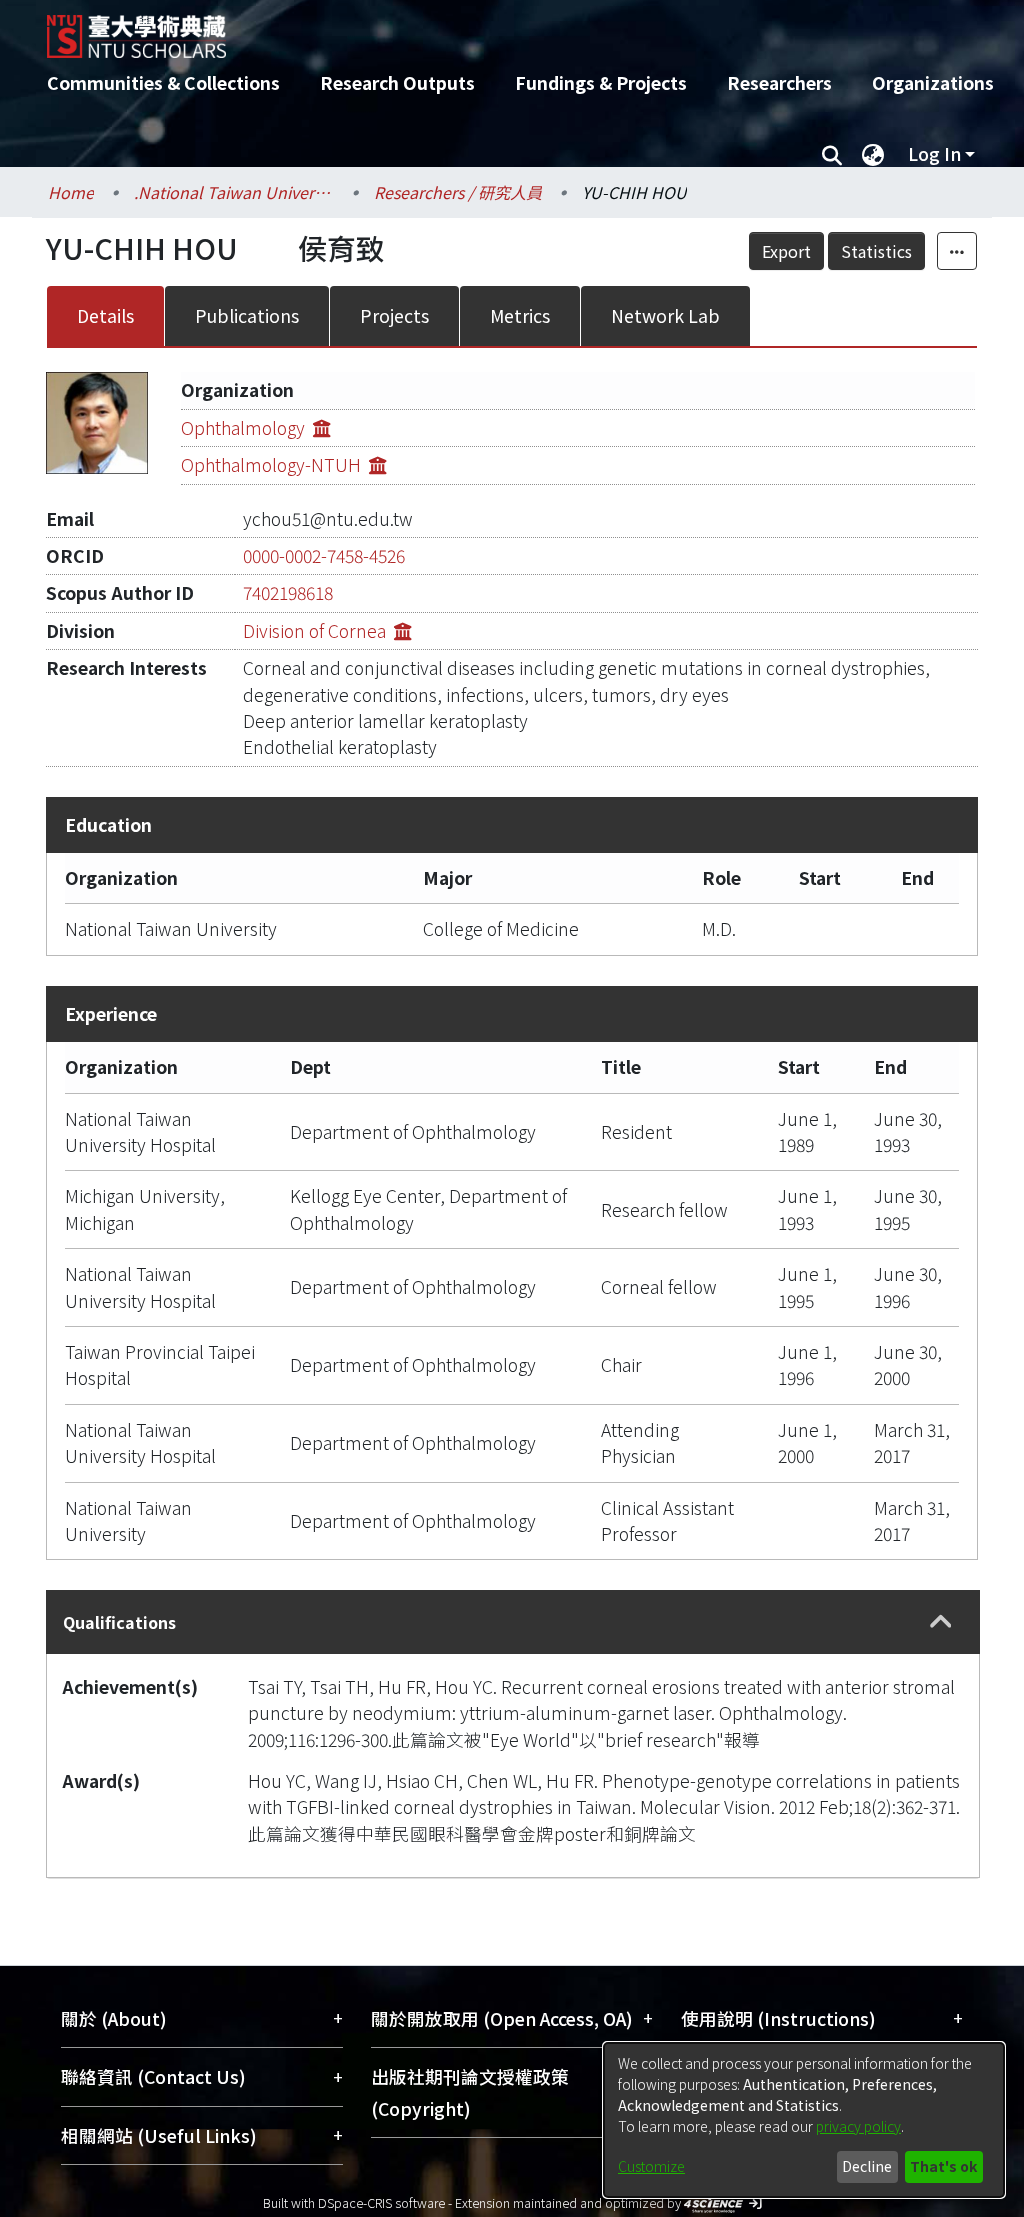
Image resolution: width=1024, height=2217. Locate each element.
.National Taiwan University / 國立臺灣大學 (234, 192)
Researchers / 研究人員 (458, 192)
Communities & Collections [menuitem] (163, 82)
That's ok (943, 2166)
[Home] (494, 29)
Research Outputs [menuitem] (397, 82)
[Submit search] (831, 154)
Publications (247, 315)
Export (786, 251)
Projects (394, 315)
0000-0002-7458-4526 (324, 555)
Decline (867, 2166)
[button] (940, 1622)
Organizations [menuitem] (933, 82)
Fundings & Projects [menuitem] (601, 82)
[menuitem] (873, 154)
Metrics (520, 315)
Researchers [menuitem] (779, 82)
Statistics (876, 251)
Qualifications (119, 1622)
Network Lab (665, 315)
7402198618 (288, 592)
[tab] (513, 1621)
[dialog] (804, 2120)
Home (71, 192)
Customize (651, 2166)
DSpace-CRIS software (381, 2202)
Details (105, 315)
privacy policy (858, 2126)
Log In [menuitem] (934, 153)
